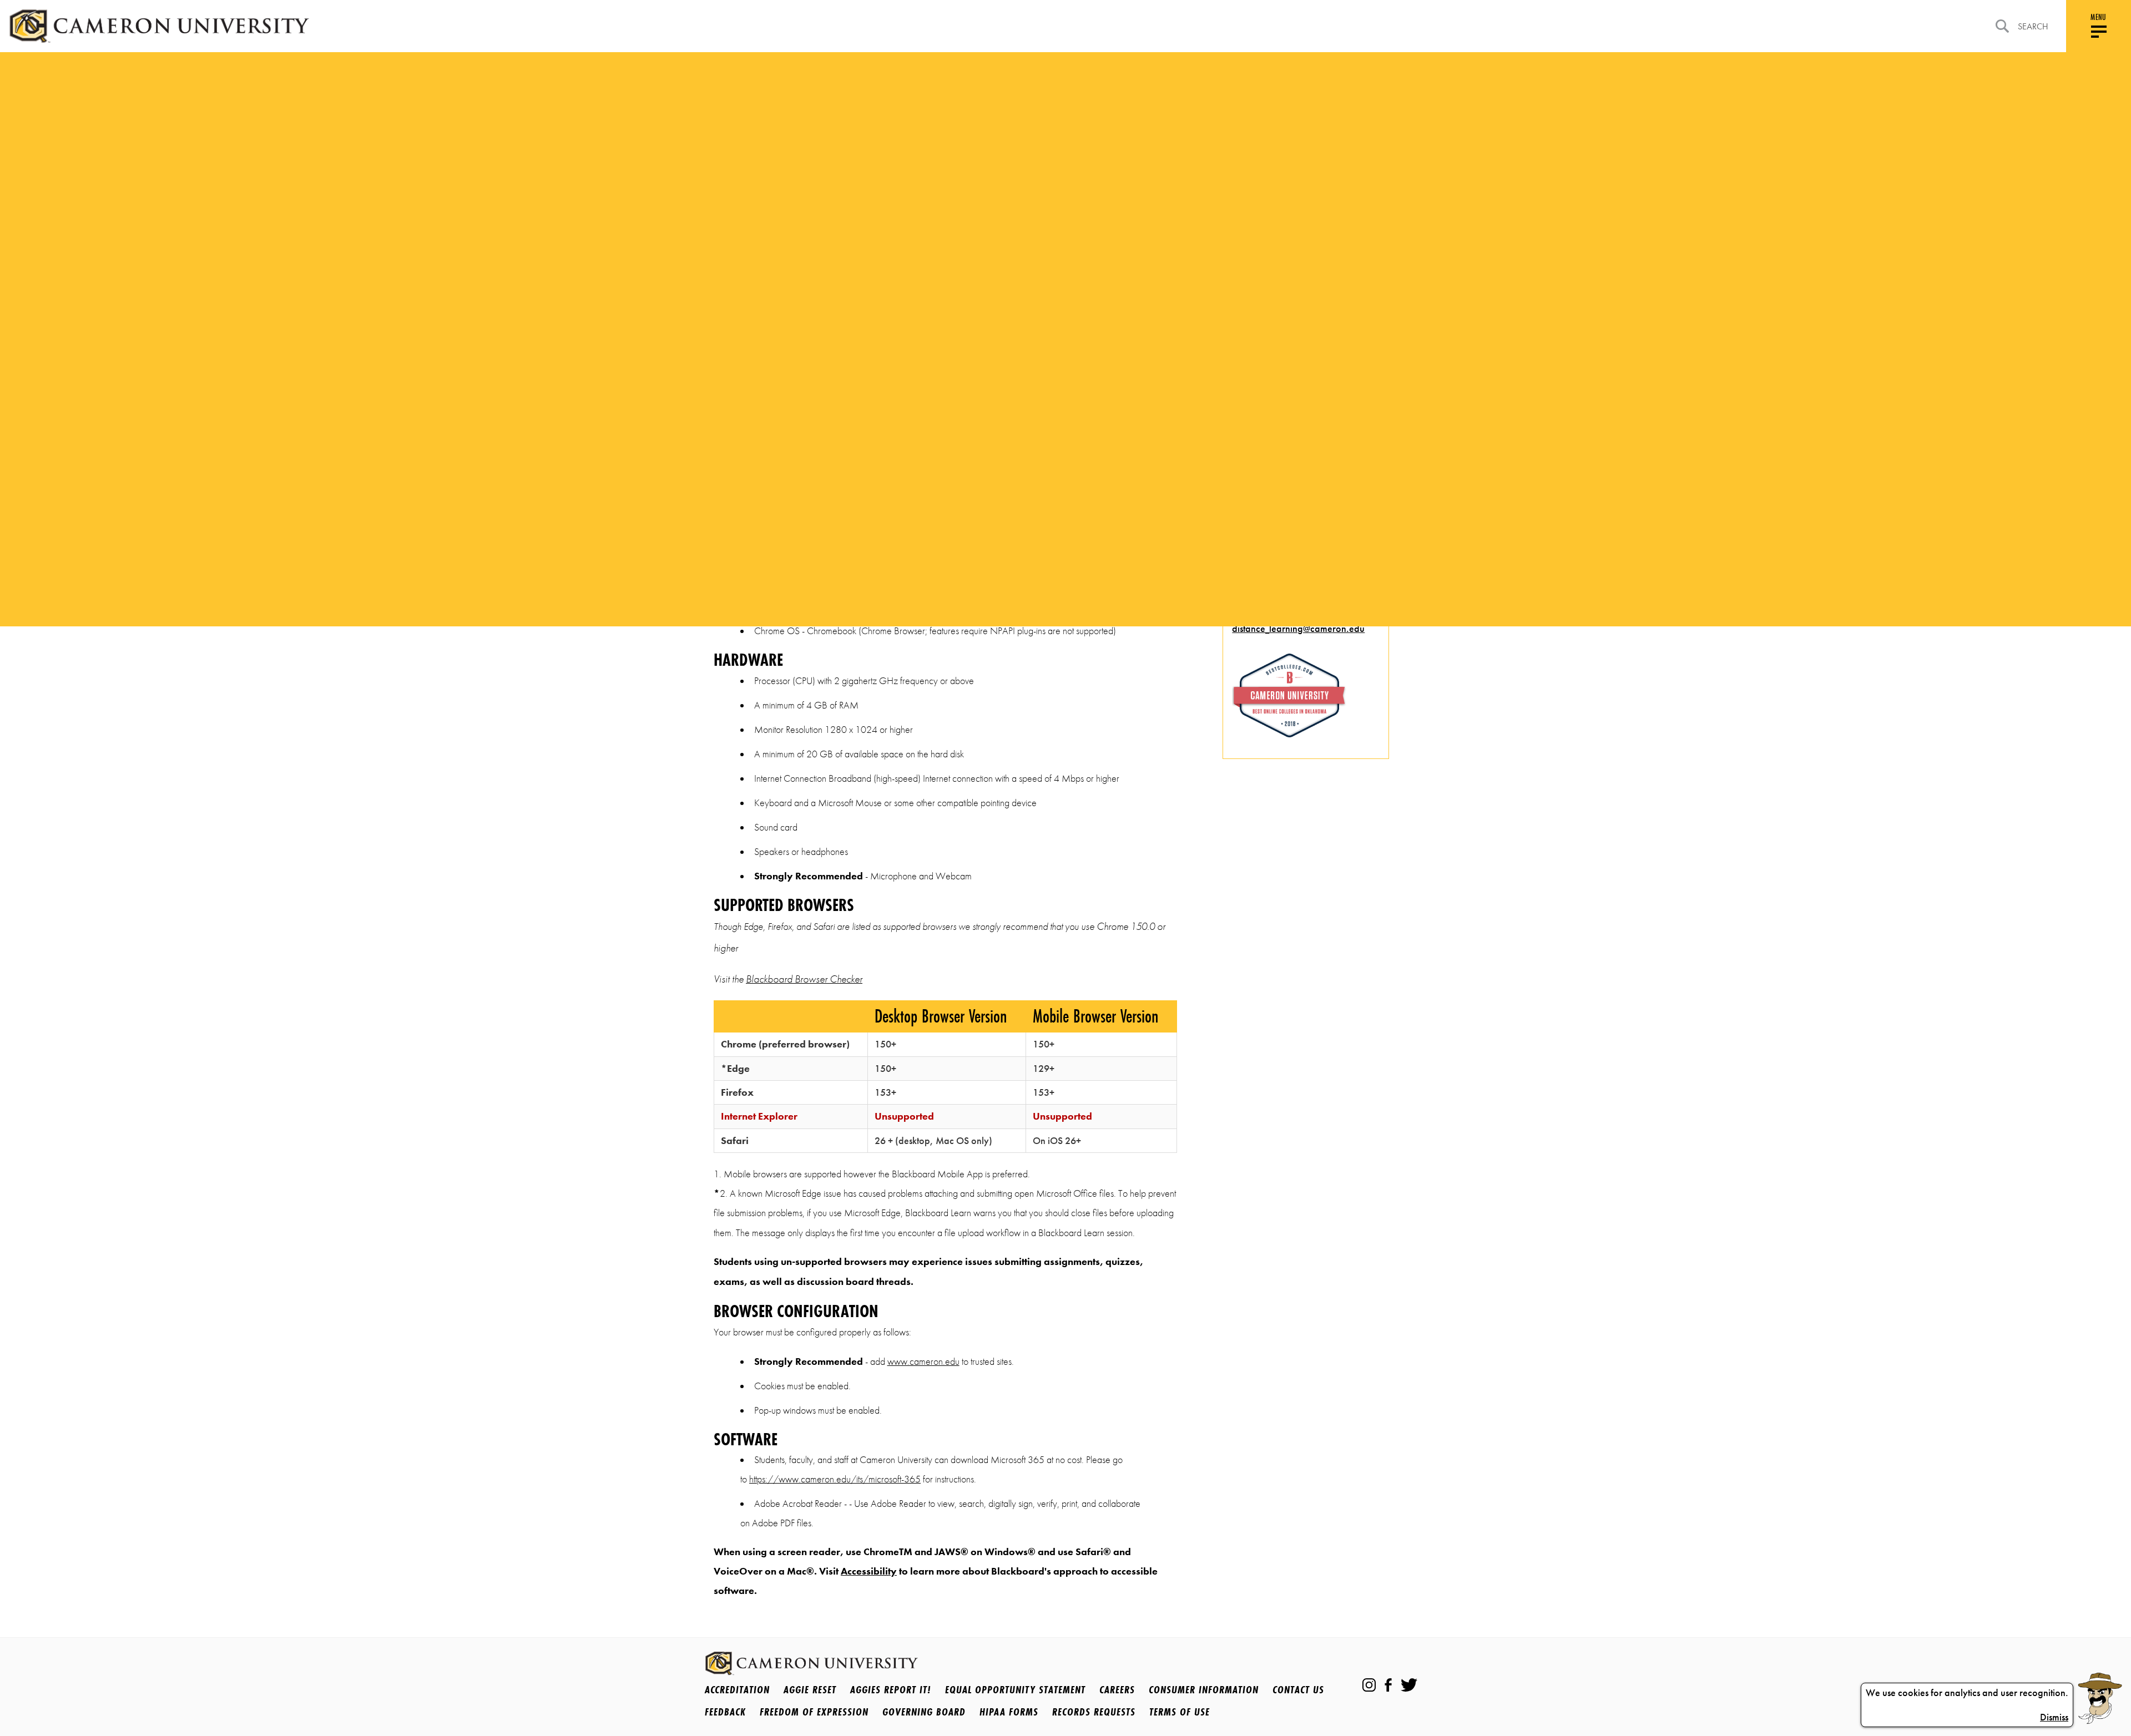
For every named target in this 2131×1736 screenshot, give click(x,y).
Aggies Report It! (891, 1689)
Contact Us (1298, 1689)
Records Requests (1094, 1712)
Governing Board (924, 1712)
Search (2033, 26)
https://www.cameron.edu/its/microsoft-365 (835, 1479)
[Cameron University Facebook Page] (1388, 1685)
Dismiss (2054, 1717)
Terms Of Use (1180, 1712)
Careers (1117, 1689)
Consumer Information (1204, 1689)
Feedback (725, 1712)
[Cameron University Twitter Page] (1409, 1685)
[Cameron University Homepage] (159, 26)
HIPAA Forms (1009, 1712)
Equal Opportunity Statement (1015, 1689)
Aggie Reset (810, 1689)
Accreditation (737, 1689)
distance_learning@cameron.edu (1298, 629)
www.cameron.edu (923, 1362)
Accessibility (869, 1571)
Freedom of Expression (814, 1712)
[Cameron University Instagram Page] (1369, 1685)
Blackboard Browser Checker (804, 979)
